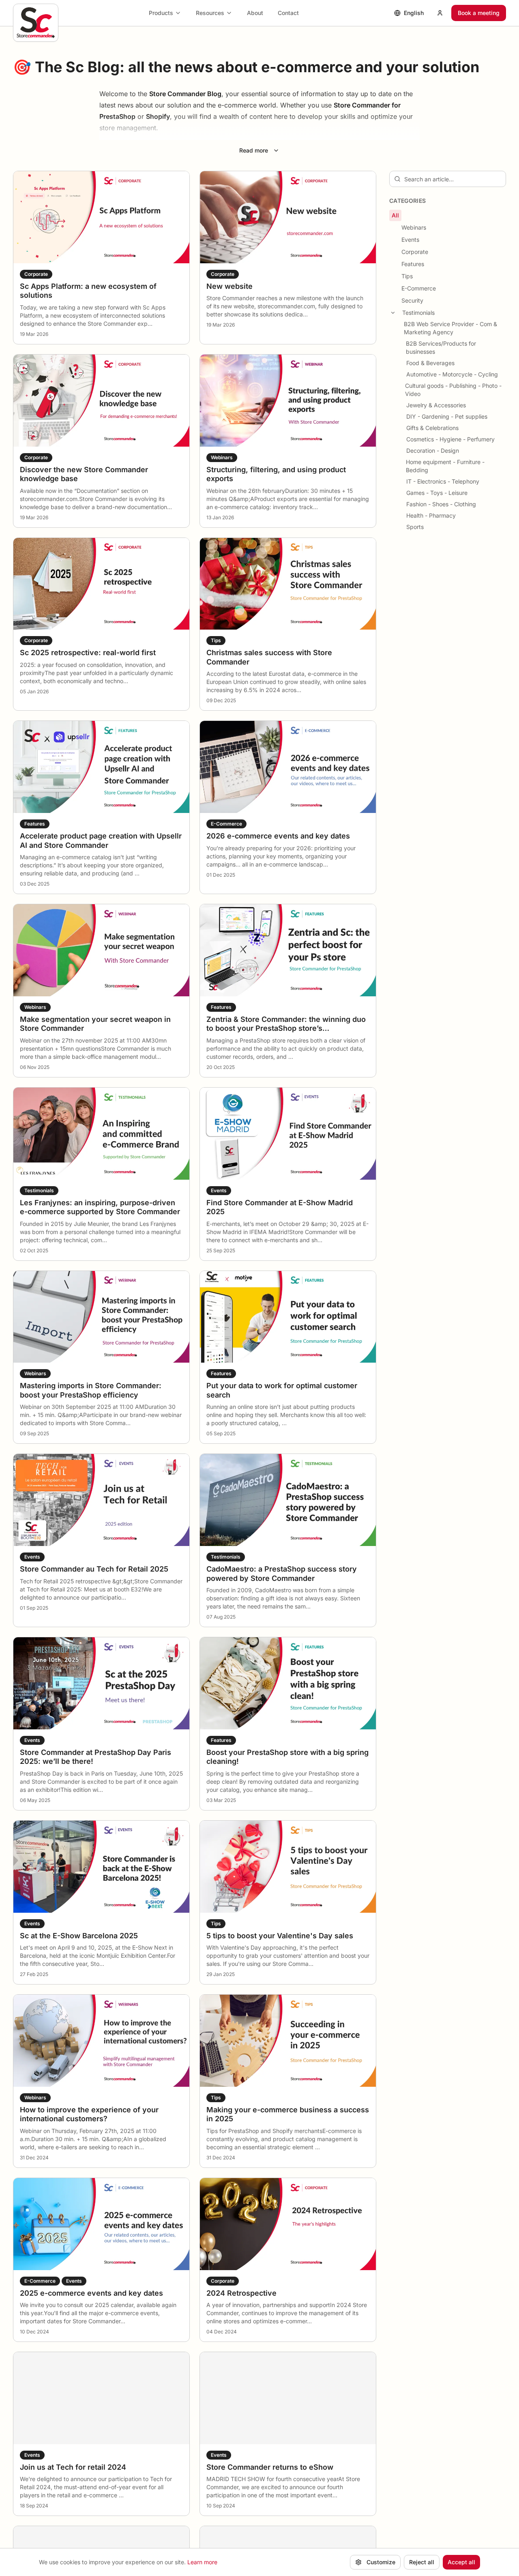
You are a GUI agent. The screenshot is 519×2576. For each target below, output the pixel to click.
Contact (288, 13)
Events (410, 240)
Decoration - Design (433, 450)
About (255, 13)
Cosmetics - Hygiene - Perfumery (450, 439)
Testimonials (418, 313)
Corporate (415, 252)
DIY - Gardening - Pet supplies (447, 416)
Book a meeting (479, 13)
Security (412, 300)
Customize (381, 2562)
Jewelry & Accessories (436, 405)
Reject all (422, 2562)
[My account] (440, 13)
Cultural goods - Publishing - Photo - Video (453, 390)
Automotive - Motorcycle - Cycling (452, 374)
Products (161, 13)
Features (413, 264)
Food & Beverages (430, 363)
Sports (415, 527)
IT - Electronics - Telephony (443, 481)
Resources (210, 13)
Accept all (461, 2562)
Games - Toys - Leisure (437, 493)
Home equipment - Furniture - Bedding (445, 466)
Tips (407, 276)
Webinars (414, 227)
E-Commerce (419, 288)
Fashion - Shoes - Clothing (441, 504)
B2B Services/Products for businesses (441, 347)
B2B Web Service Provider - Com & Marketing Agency (450, 328)
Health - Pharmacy (431, 515)
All (395, 215)
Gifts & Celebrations (432, 428)
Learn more (202, 2562)
